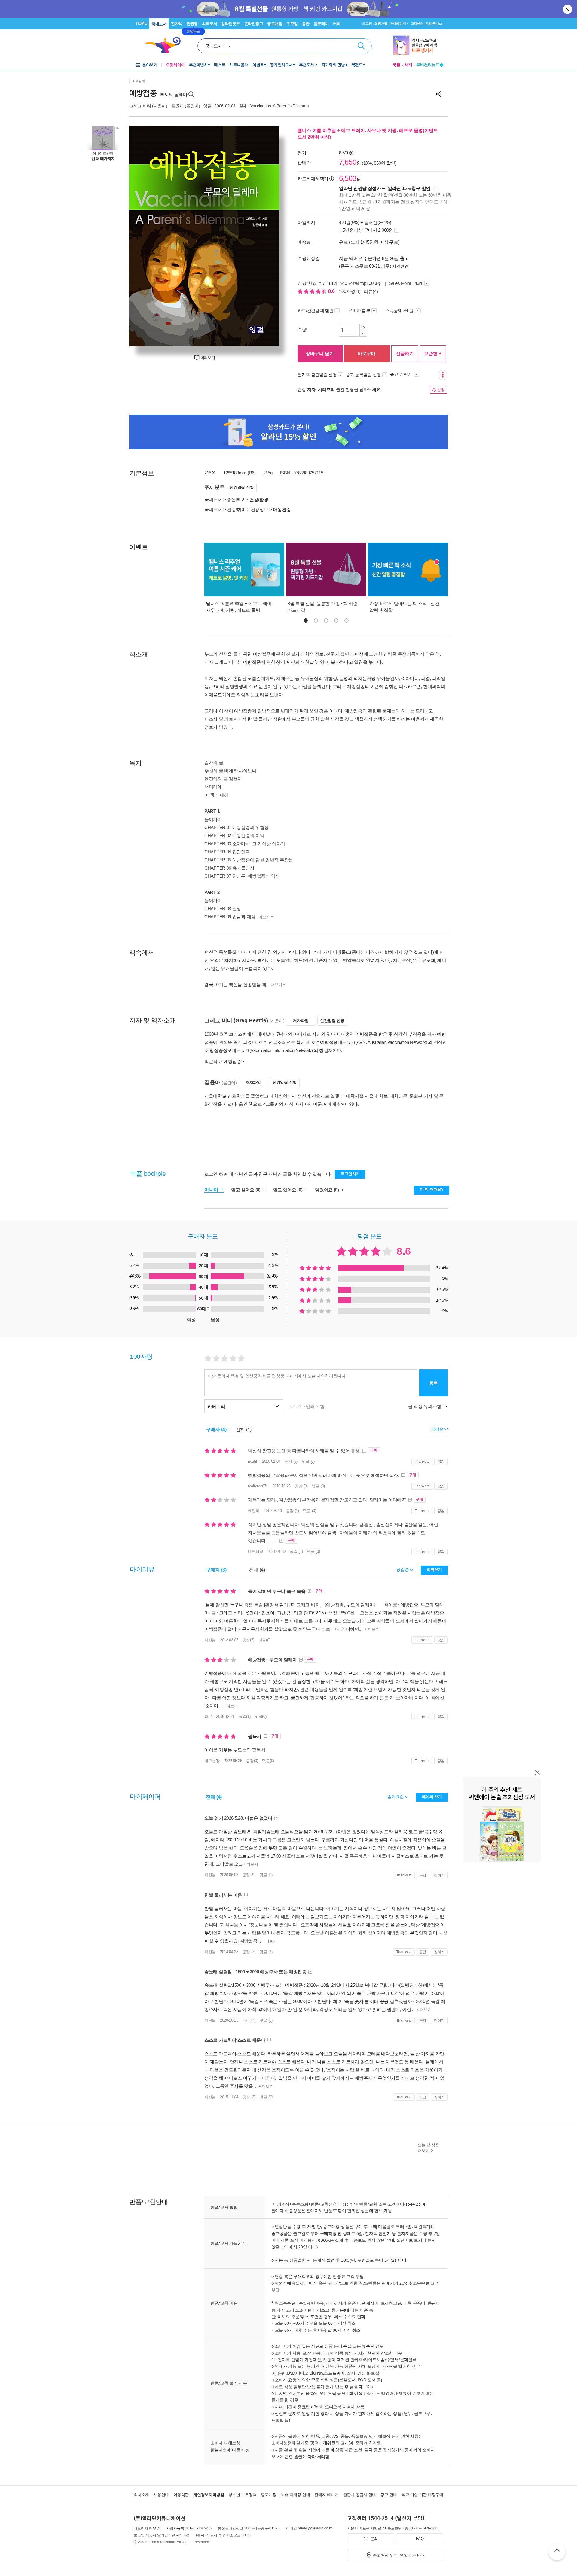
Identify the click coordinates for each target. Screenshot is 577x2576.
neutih (253, 1461)
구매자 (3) (216, 1570)
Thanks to (422, 1462)
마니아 (212, 1190)
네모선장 (256, 1552)
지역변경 (400, 266)
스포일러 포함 (311, 1406)
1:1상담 (348, 2204)
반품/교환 (368, 2204)
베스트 (220, 65)
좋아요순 (396, 1797)
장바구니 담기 (320, 354)
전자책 (177, 24)
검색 (361, 46)
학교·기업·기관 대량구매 (422, 2495)
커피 (337, 24)
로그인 (367, 23)
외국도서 (209, 24)
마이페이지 (398, 23)
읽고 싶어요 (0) (246, 1190)
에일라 (254, 1511)
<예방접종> (232, 1061)
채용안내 (161, 2495)
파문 (208, 1716)
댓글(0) (264, 1640)
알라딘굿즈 (231, 24)
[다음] (261, 236)
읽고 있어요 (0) (288, 1190)
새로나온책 (239, 65)
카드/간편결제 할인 (315, 311)
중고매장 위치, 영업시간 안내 (399, 2555)
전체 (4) (244, 1430)
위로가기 (557, 2553)
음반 (306, 24)
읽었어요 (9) (327, 1190)
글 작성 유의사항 (425, 1406)
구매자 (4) (216, 1430)
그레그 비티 (140, 106)
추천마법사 (198, 65)
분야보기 (150, 65)
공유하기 (439, 94)
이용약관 (181, 2495)
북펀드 (357, 65)
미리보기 (208, 358)
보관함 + (433, 354)
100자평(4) (350, 291)
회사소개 (141, 2495)
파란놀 (210, 1640)
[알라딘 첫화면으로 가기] (166, 45)
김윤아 (177, 106)
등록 (434, 1383)
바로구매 (367, 354)
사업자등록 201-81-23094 (187, 2528)
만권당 (192, 24)
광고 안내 (389, 2495)
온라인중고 (254, 24)
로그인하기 (350, 1174)
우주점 (292, 24)
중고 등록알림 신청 (363, 375)
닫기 (568, 9)
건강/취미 (236, 509)
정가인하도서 (281, 65)
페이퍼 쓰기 (432, 1797)
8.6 (332, 291)
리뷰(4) (371, 291)
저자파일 (301, 1021)
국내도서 (159, 24)
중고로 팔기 (401, 374)
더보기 (264, 917)
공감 (441, 1462)
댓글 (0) (308, 1461)
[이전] (148, 236)
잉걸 (207, 106)
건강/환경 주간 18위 (318, 283)
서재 (408, 65)
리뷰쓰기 (434, 1570)
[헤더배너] (418, 45)
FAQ (420, 2539)
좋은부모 (236, 500)
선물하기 (405, 354)
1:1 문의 (371, 2539)
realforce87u (258, 1486)
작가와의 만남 (333, 65)
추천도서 (307, 65)
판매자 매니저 (326, 2495)
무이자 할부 (359, 311)
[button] (306, 620)
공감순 (403, 1569)
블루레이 (321, 24)
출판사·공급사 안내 (360, 2495)
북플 (396, 65)
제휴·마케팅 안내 (295, 2495)
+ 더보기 (372, 1629)
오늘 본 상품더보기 (428, 2148)
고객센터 (417, 23)
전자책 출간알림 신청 (317, 375)
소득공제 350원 (400, 311)
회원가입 (381, 23)
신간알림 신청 (242, 488)
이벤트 (258, 65)
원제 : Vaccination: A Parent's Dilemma (274, 106)
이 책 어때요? (432, 1189)
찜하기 (439, 1875)
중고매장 (275, 24)
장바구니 (434, 23)
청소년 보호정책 (242, 2495)
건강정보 (259, 509)
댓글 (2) (266, 1952)
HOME (141, 23)
